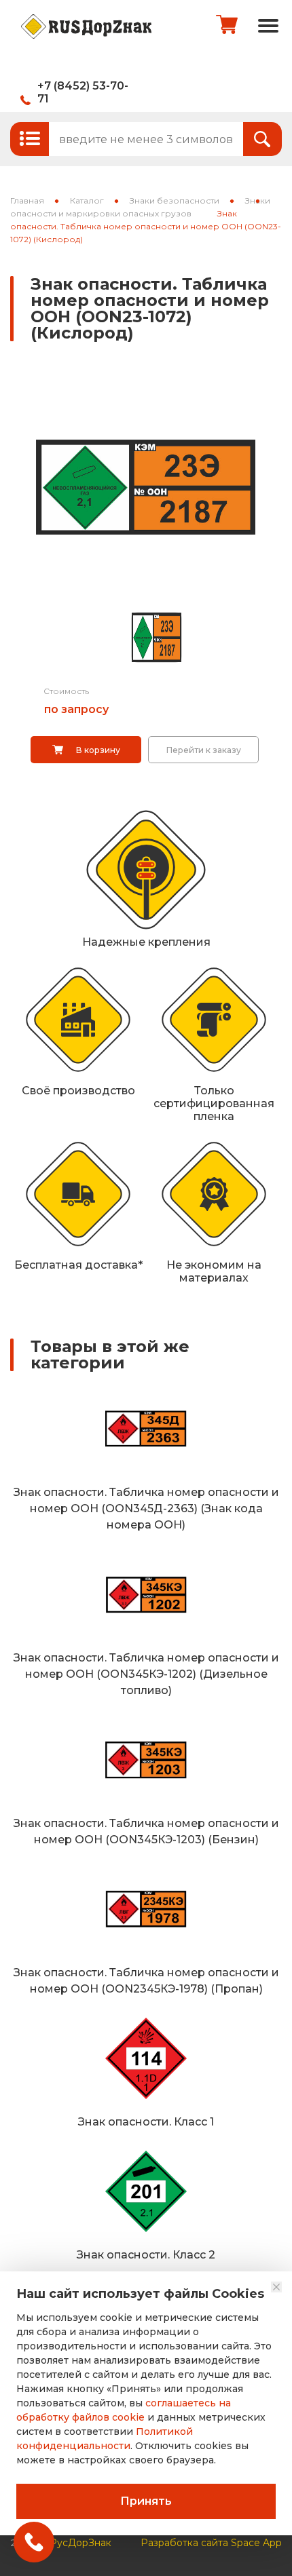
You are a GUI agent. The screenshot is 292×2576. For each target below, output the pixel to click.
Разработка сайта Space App (211, 2543)
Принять (146, 2501)
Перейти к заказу (204, 750)
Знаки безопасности (175, 200)
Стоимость (66, 691)
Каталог (87, 200)
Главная (27, 200)
